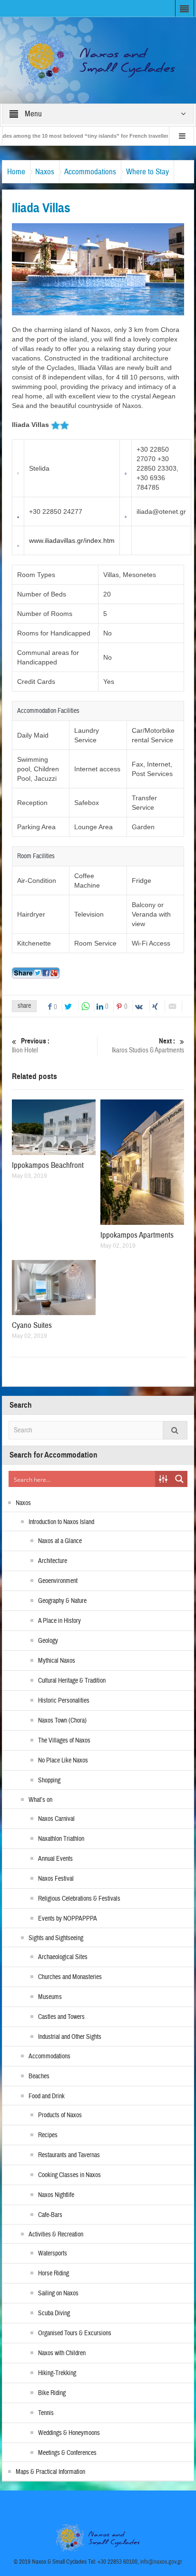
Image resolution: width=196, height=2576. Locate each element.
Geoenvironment (58, 1581)
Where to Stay (147, 172)
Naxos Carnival (56, 1819)
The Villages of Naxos (64, 1741)
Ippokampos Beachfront (48, 1165)
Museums (50, 1997)
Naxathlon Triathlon (61, 1839)
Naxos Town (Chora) (62, 1721)
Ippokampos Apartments (137, 1235)
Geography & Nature (62, 1601)
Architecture (53, 1561)
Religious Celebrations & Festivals (79, 1899)
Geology (48, 1641)
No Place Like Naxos (63, 1761)
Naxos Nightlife (56, 2195)
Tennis (46, 2413)
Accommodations (90, 172)
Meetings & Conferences (67, 2453)
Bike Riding (52, 2393)
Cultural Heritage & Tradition (72, 1681)
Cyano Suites (32, 1325)
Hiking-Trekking (57, 2373)
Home (16, 172)
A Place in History (59, 1621)
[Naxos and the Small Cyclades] (98, 60)
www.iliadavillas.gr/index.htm (72, 540)
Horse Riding (54, 2273)
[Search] (175, 1430)
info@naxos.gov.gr (161, 2562)
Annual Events (55, 1859)
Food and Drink (47, 2096)
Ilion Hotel (31, 1046)
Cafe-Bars (50, 2215)
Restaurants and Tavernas (69, 2155)
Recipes (48, 2135)
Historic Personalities (64, 1701)
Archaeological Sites (63, 1957)
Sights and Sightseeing (56, 1938)
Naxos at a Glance (60, 1541)
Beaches (39, 2076)
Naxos (45, 172)
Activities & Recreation (56, 2235)
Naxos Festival (56, 1879)
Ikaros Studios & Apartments (148, 1046)
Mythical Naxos (57, 1661)
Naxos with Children (62, 2353)
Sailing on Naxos (58, 2293)
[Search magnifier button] (179, 1479)
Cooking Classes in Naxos (69, 2175)
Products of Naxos (60, 2115)
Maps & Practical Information (50, 2472)
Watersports (53, 2254)
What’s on (40, 1800)
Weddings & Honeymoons (69, 2433)
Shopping (49, 1780)
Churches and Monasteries (70, 1977)
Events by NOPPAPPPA (68, 1919)
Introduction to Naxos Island (61, 1522)
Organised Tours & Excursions (75, 2333)
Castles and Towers (61, 2017)
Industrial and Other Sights (70, 2037)
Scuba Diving (54, 2313)
